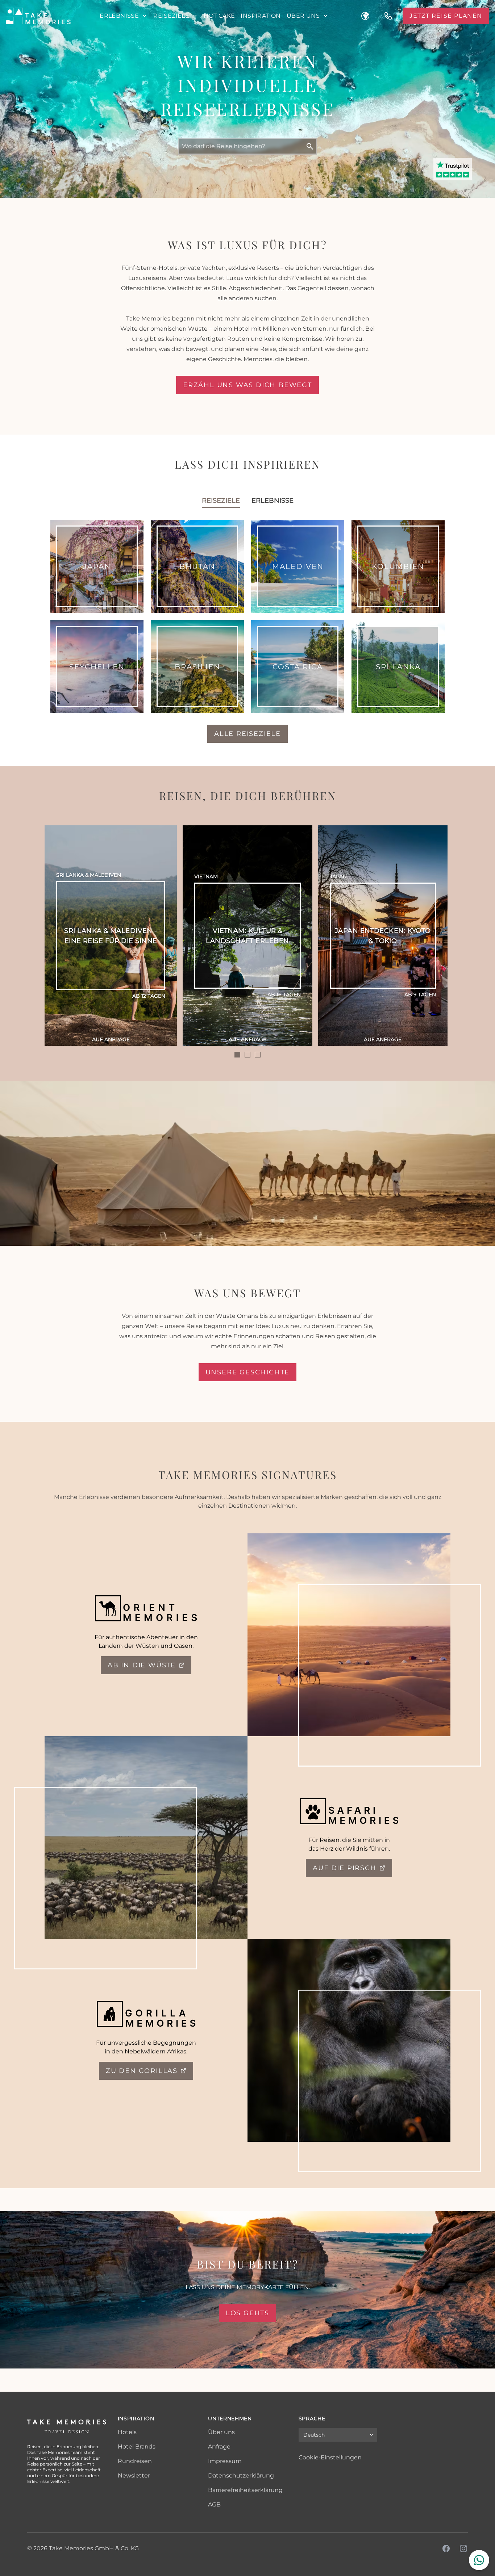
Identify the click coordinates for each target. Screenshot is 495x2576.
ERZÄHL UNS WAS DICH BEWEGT (247, 385)
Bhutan (197, 566)
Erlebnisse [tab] (273, 500)
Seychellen (97, 667)
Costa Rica (298, 667)
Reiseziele (171, 16)
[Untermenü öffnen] (145, 16)
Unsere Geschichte (248, 1372)
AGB (214, 2504)
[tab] (237, 1055)
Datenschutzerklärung (241, 2476)
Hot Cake (219, 16)
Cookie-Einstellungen (330, 2457)
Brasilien (197, 667)
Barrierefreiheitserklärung (245, 2490)
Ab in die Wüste (142, 1665)
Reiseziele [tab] (221, 500)
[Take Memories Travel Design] (38, 16)
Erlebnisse (119, 16)
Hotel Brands (137, 2447)
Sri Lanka (398, 667)
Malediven (298, 566)
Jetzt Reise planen (446, 16)
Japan (97, 566)
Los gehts (247, 2313)
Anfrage (219, 2447)
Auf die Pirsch (344, 1868)
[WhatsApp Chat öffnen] (479, 2560)
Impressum (225, 2461)
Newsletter (134, 2476)
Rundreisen (135, 2461)
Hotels (127, 2432)
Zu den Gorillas (142, 2071)
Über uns (303, 16)
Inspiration (261, 16)
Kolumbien (398, 566)
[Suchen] (310, 146)
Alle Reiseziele (247, 734)
